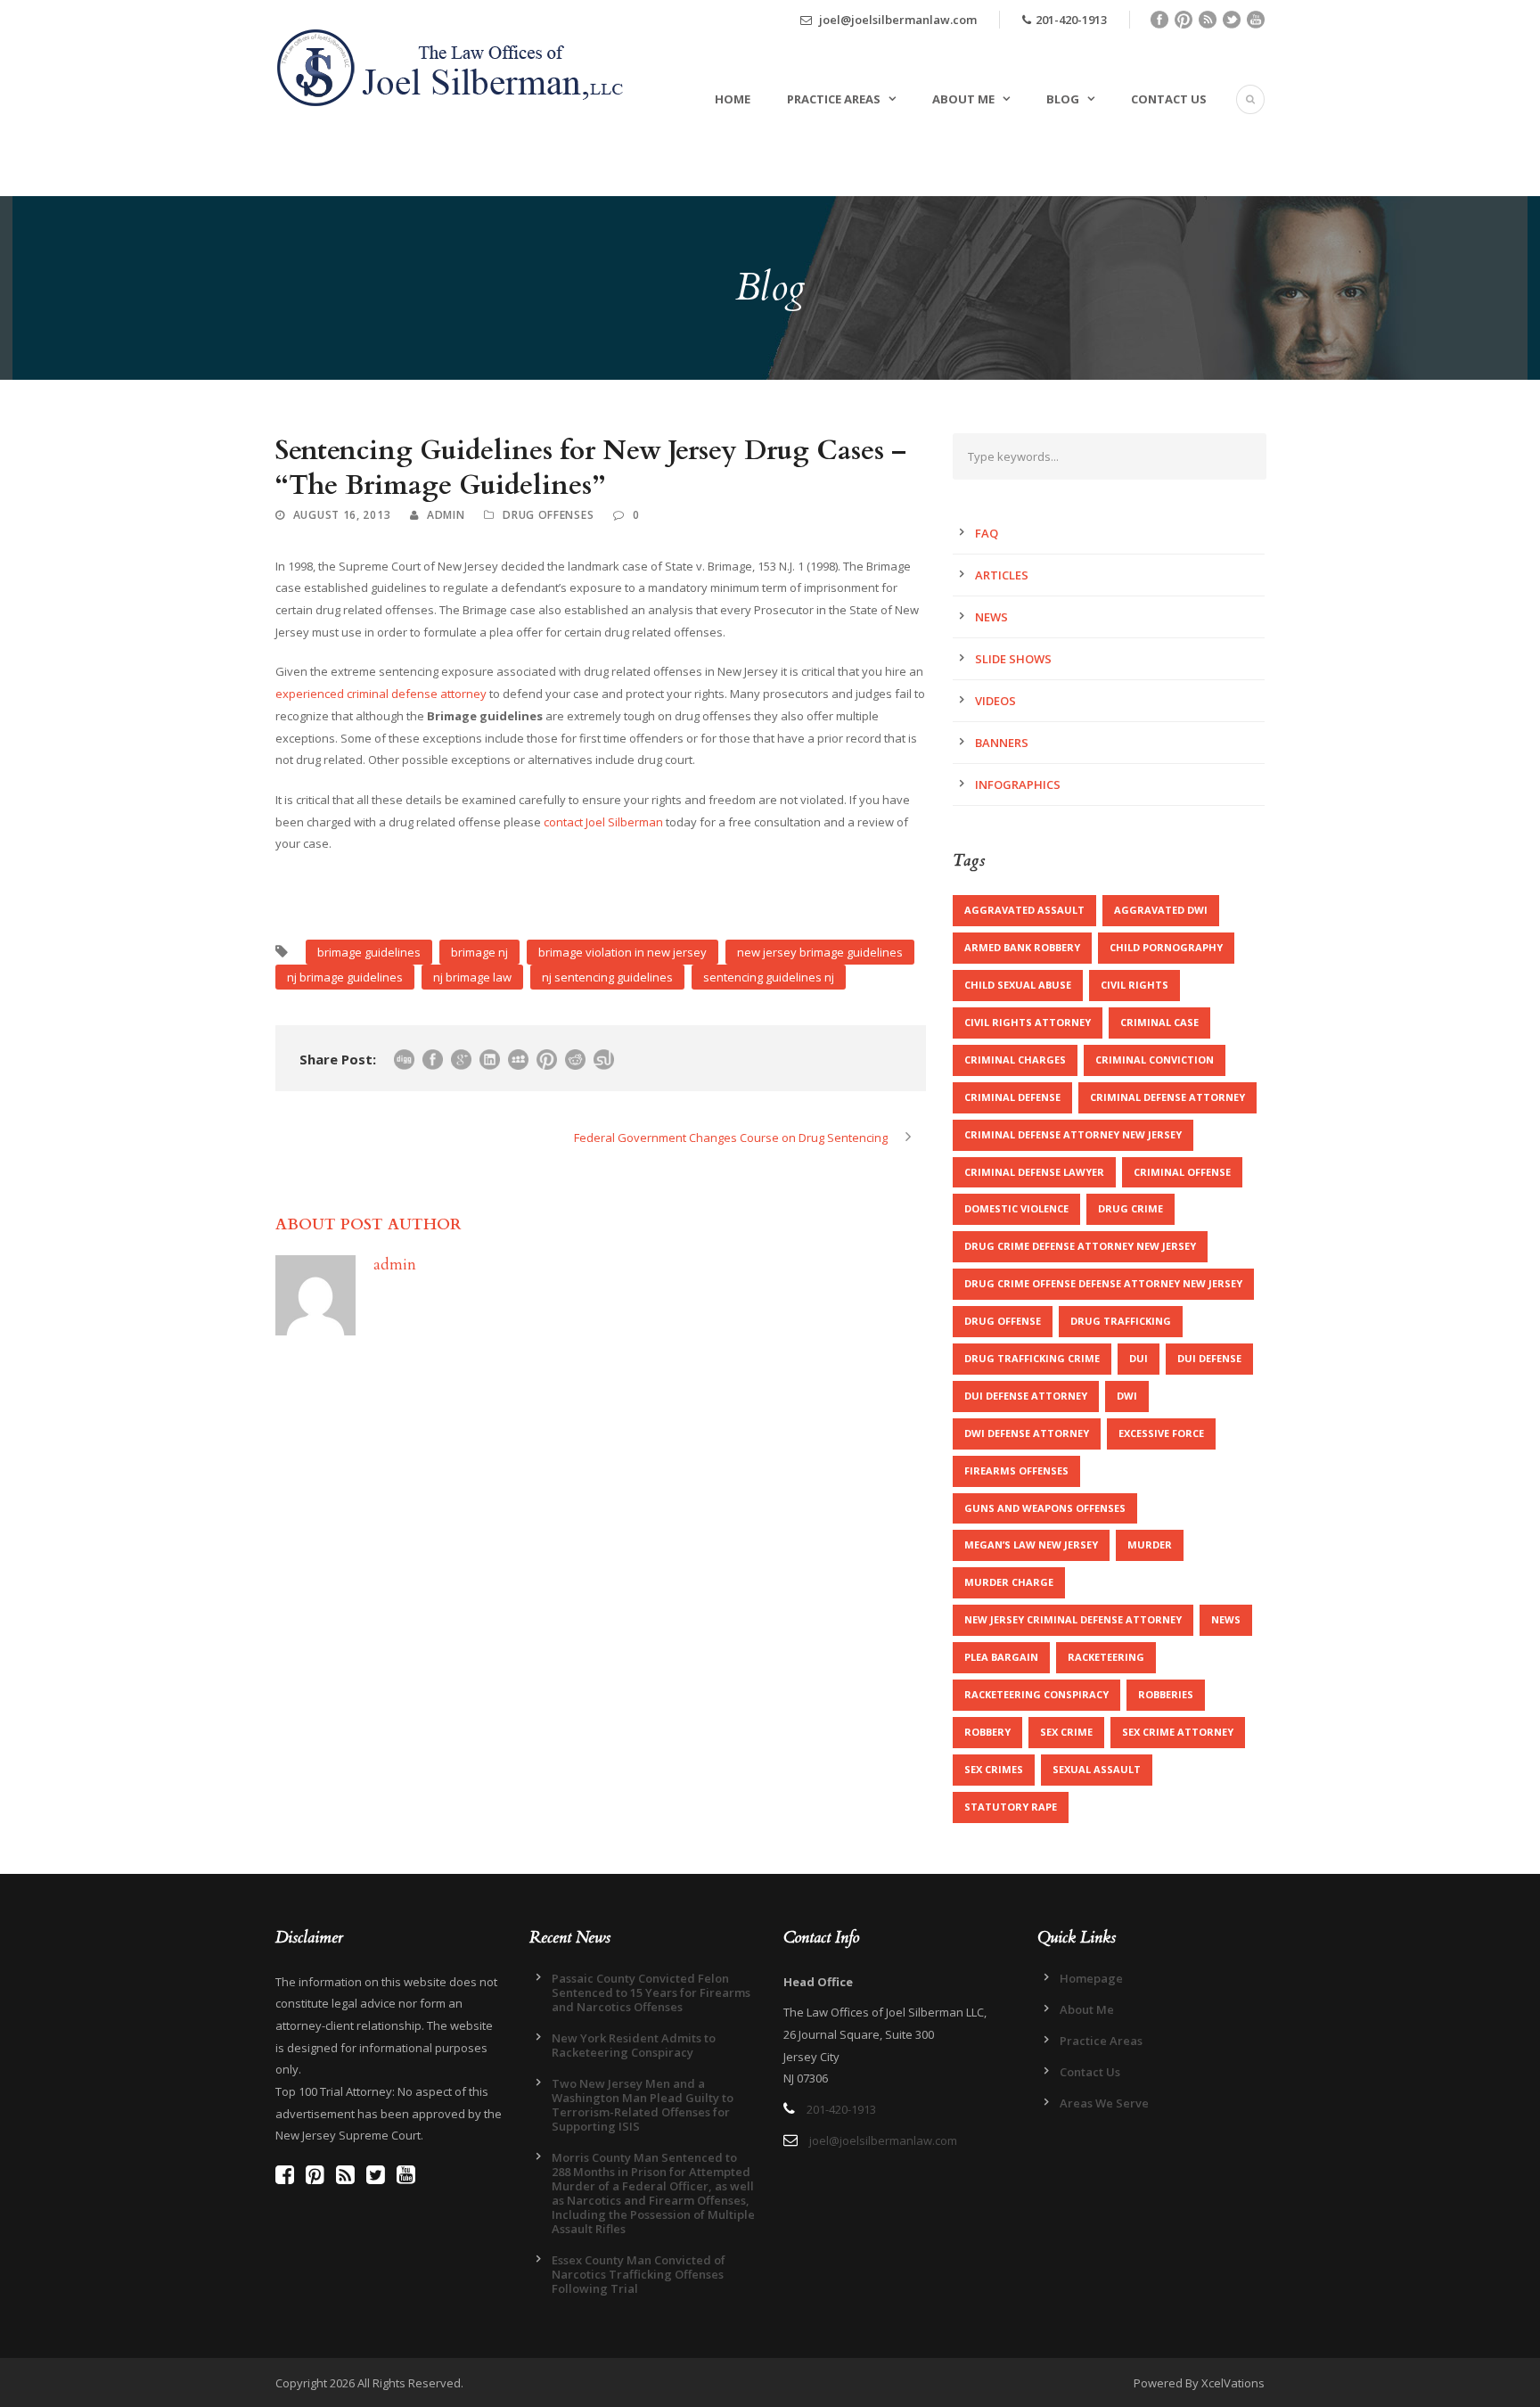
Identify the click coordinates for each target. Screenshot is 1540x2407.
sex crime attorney (1178, 1732)
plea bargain (1001, 1657)
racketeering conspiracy (1036, 1694)
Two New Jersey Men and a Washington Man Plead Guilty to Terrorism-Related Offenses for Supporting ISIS (643, 2105)
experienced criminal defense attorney (381, 694)
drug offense (1003, 1321)
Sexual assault (1097, 1769)
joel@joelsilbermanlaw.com (897, 20)
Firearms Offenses (1016, 1470)
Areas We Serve (1104, 2103)
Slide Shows (1013, 659)
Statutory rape (1011, 1807)
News (991, 617)
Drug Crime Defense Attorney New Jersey (1080, 1246)
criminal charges (1015, 1060)
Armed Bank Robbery (1022, 947)
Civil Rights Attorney (1028, 1022)
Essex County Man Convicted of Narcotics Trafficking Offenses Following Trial (639, 2274)
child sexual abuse (1018, 985)
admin (446, 515)
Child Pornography (1166, 947)
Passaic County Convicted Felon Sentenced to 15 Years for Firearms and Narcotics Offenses (651, 1992)
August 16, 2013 (342, 515)
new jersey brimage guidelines (820, 952)
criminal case (1159, 1022)
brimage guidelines (369, 952)
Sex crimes (994, 1769)
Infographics (1018, 785)
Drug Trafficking (1121, 1321)
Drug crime (1130, 1208)
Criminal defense (1012, 1097)
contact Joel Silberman (603, 822)
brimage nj (479, 952)
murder (1150, 1544)
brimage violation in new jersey (623, 952)
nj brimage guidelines (345, 977)
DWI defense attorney (1027, 1433)
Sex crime (1066, 1732)
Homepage (1091, 1978)
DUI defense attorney (1026, 1396)
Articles (1002, 575)
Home (733, 99)
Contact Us (1169, 99)
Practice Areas (834, 99)
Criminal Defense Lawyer (1034, 1172)
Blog (1063, 99)
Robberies (1166, 1694)
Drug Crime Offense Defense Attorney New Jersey (1103, 1283)
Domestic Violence (1016, 1208)
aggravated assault (1024, 910)
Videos (995, 701)
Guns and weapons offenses (1045, 1508)
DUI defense (1209, 1358)
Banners (1002, 743)
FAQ (987, 533)
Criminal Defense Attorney (1167, 1097)
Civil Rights (1135, 985)
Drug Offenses (548, 515)
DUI (1139, 1358)
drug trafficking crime (1032, 1358)
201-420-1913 (1071, 20)
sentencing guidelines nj (769, 977)
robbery (987, 1732)
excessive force (1161, 1433)
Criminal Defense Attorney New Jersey (1073, 1134)
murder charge (1009, 1582)
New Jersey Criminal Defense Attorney (1073, 1619)
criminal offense (1182, 1172)
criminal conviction (1155, 1060)
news (1226, 1619)
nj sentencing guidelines (607, 977)
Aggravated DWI (1161, 910)
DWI (1127, 1396)
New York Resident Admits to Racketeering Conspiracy (634, 2045)
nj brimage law (472, 977)
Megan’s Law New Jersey (1031, 1544)
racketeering (1106, 1657)
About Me (963, 99)
